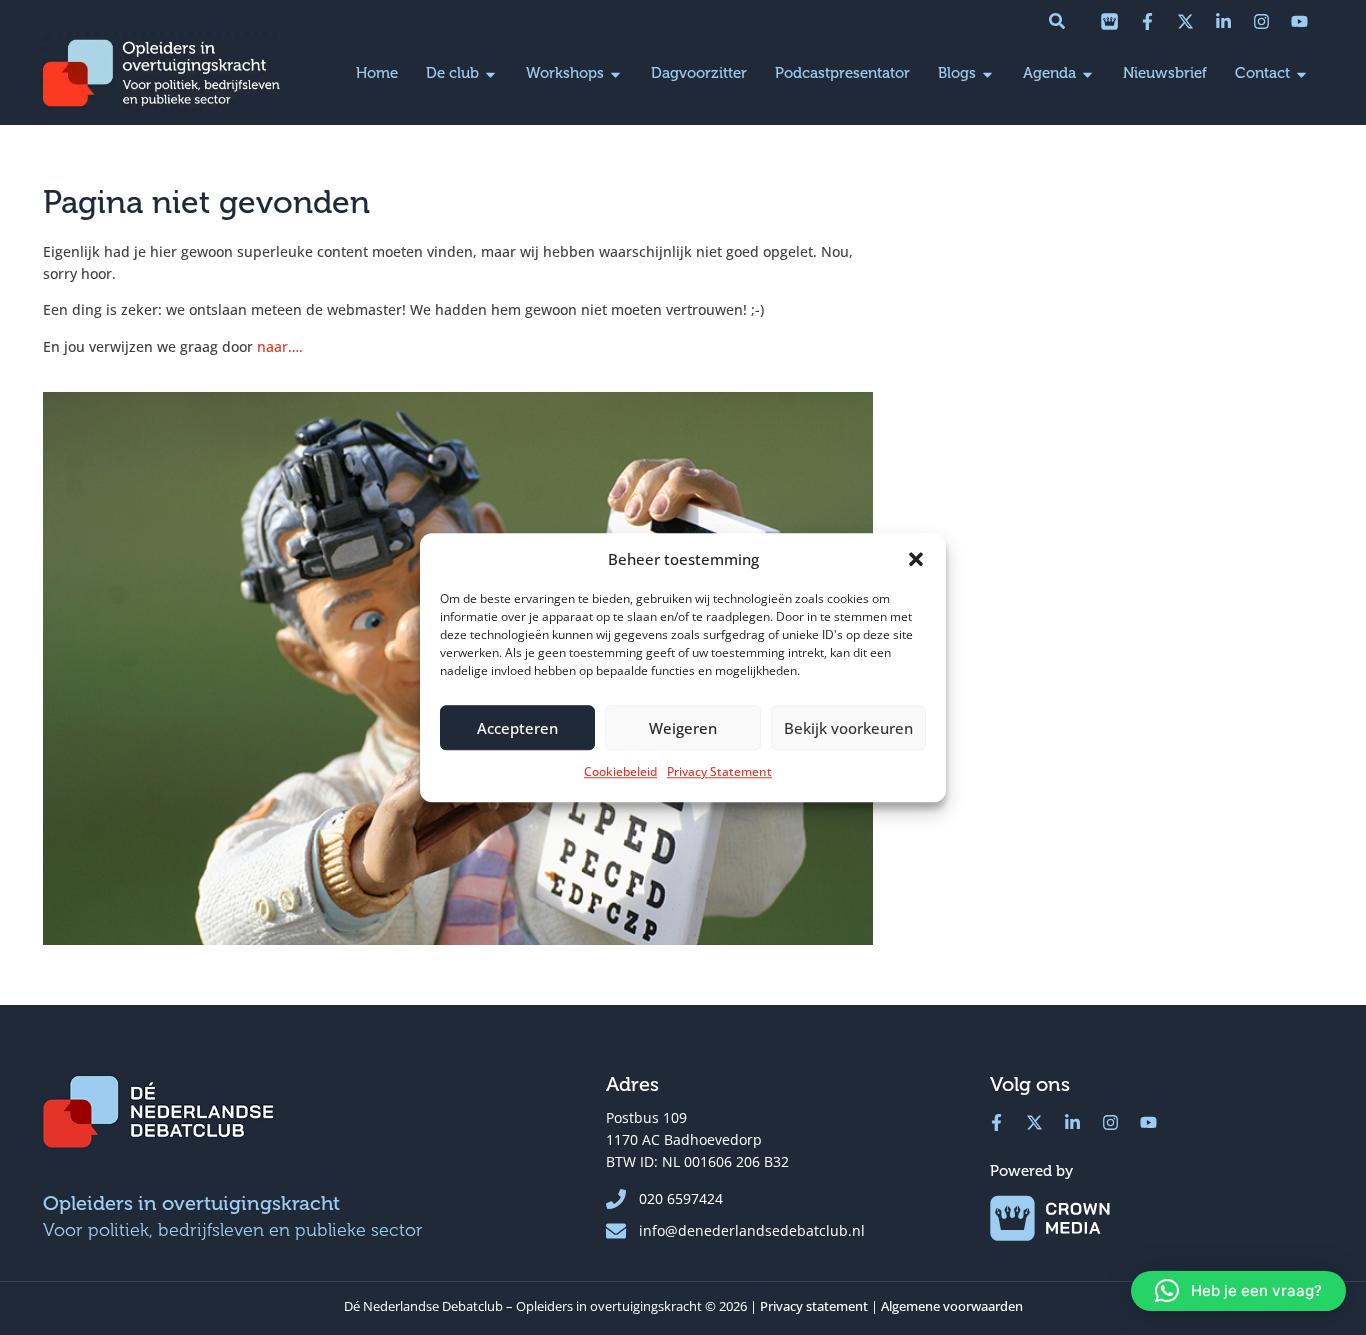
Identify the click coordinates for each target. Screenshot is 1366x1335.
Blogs (957, 73)
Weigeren (683, 728)
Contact (1262, 73)
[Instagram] (1261, 21)
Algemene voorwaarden (952, 1306)
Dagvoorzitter (699, 73)
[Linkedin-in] (1223, 21)
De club (452, 73)
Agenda (1049, 73)
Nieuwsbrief (1165, 73)
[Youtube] (1299, 21)
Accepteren (517, 728)
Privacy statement (814, 1306)
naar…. (280, 346)
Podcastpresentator (842, 73)
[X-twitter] (1185, 21)
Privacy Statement (719, 771)
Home (377, 73)
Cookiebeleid (620, 771)
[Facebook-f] (1147, 21)
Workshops (565, 73)
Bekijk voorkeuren (848, 728)
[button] (916, 559)
